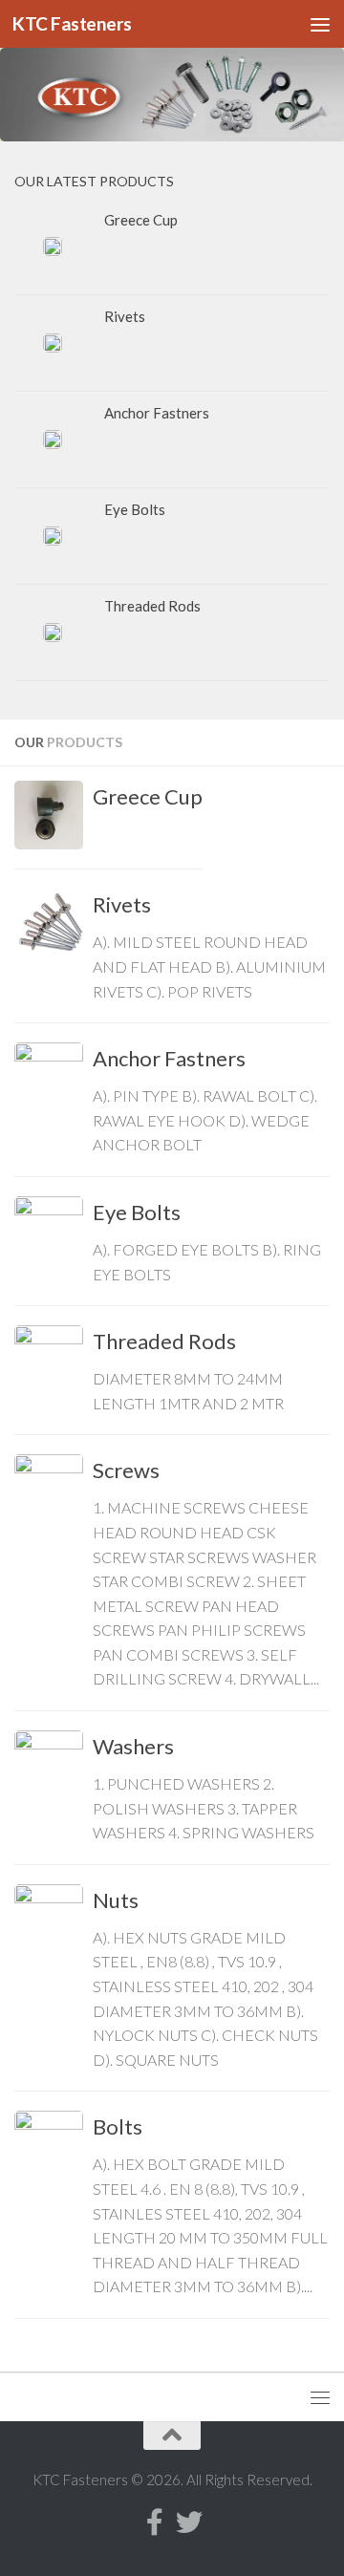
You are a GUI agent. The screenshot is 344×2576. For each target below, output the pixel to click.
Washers (133, 1746)
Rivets (122, 904)
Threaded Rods (164, 1341)
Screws (126, 1470)
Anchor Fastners (169, 1058)
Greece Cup (148, 796)
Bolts (118, 2126)
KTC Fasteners (72, 23)
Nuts (116, 1900)
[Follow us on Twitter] (189, 2522)
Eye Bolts (137, 1212)
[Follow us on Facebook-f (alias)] (155, 2522)
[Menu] (320, 24)
